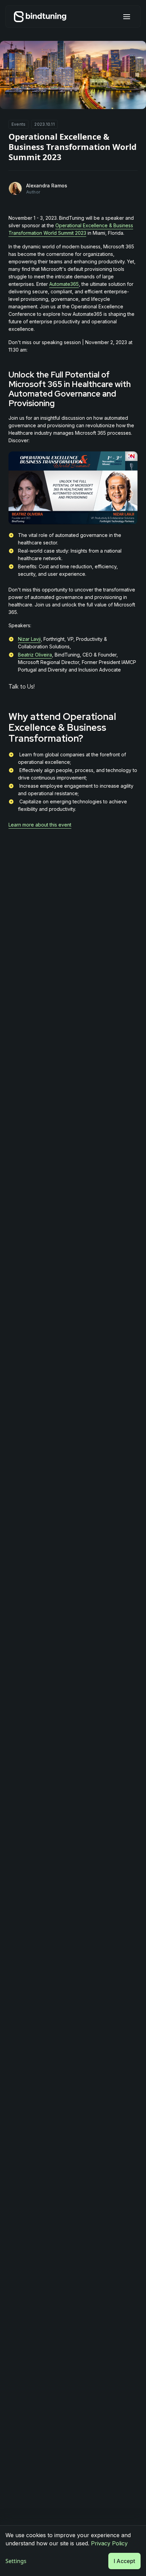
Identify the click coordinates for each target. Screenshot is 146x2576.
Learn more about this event (40, 825)
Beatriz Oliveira (35, 655)
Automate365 (64, 284)
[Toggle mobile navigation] (127, 17)
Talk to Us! (22, 687)
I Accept (124, 2561)
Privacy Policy (109, 2543)
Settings (16, 2561)
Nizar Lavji (29, 639)
